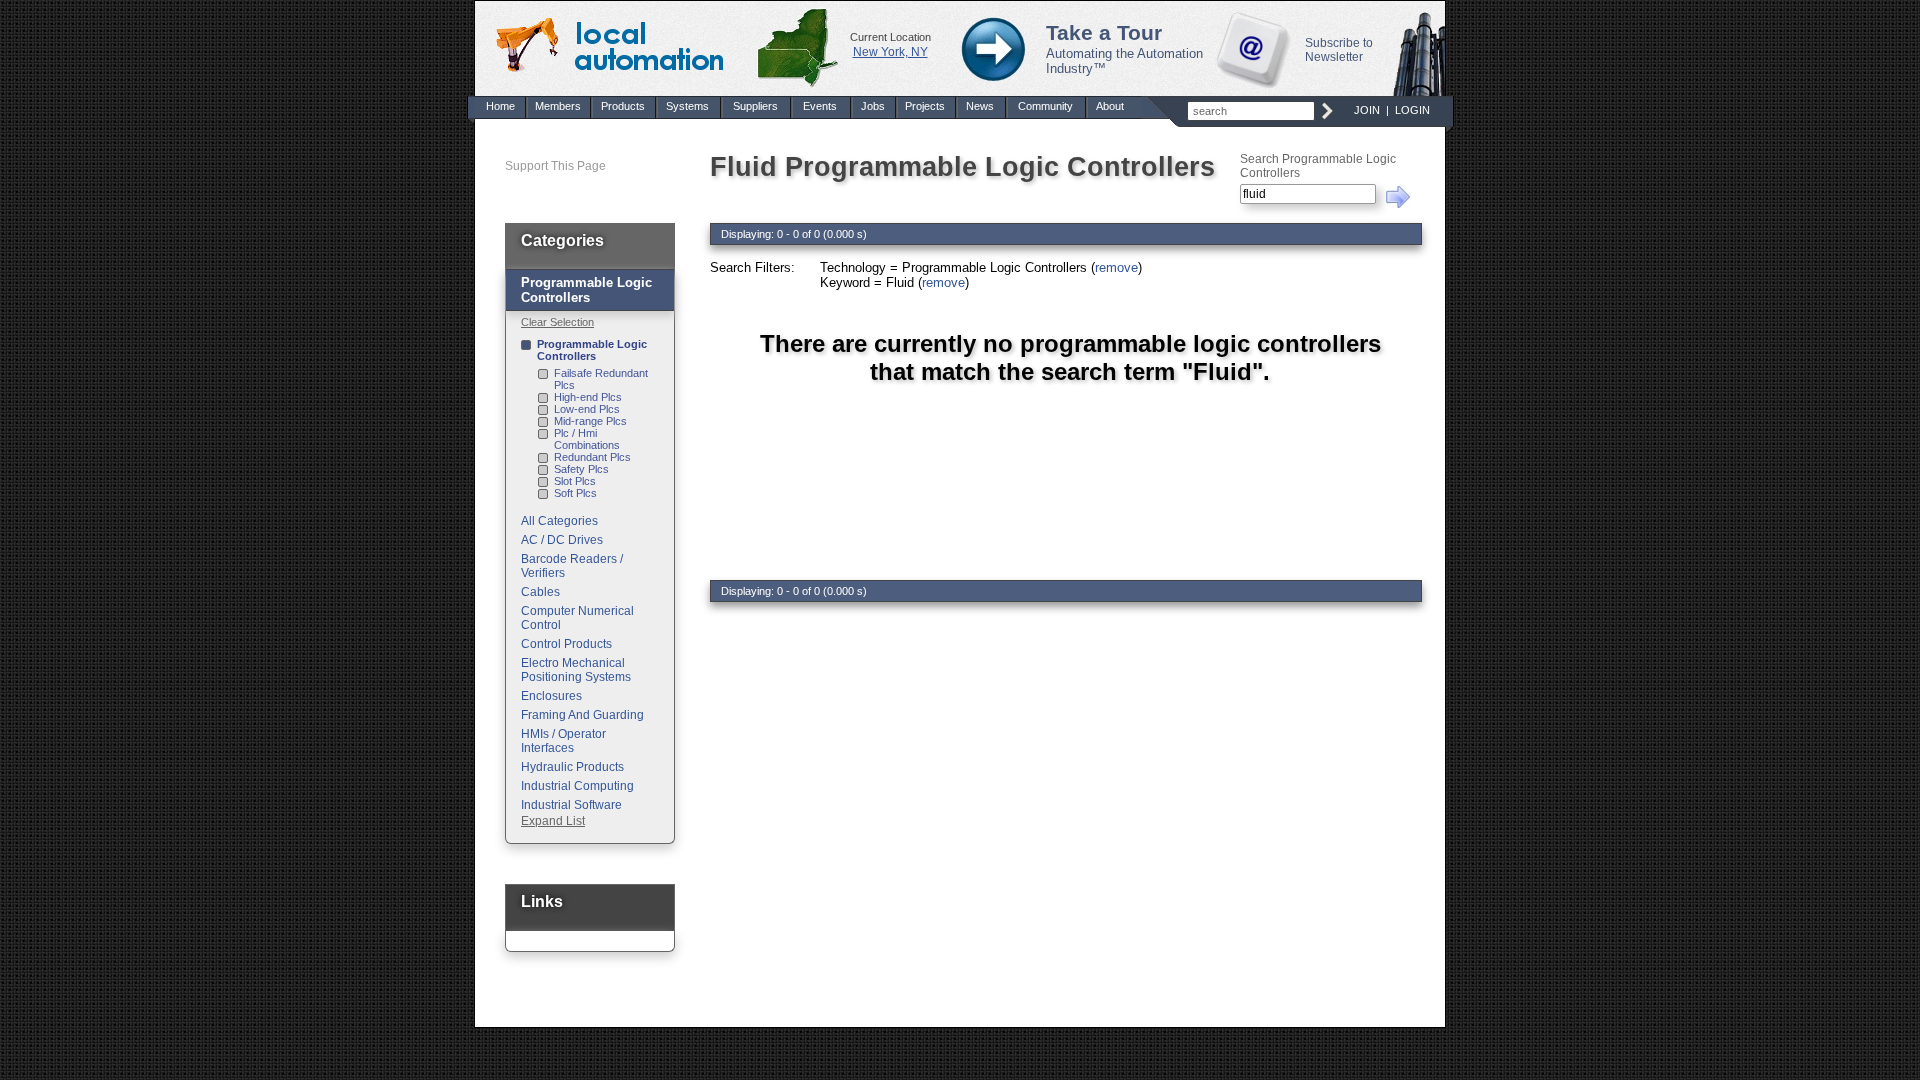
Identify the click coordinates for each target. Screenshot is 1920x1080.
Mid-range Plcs (590, 421)
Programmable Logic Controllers (592, 350)
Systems (687, 106)
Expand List (553, 821)
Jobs (873, 106)
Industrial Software (571, 805)
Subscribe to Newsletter (1339, 50)
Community (1045, 106)
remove (1116, 267)
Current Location (890, 37)
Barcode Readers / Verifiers (572, 566)
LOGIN (1412, 110)
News (980, 106)
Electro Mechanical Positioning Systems (576, 670)
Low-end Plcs (587, 409)
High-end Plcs (588, 397)
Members (558, 106)
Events (820, 106)
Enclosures (551, 696)
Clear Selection (557, 322)
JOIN (1367, 110)
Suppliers (755, 106)
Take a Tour (1104, 33)
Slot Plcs (575, 481)
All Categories (559, 521)
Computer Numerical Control (577, 618)
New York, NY (890, 52)
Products (623, 106)
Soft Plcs (575, 493)
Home (500, 106)
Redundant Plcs (592, 457)
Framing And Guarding (582, 715)
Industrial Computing (577, 786)
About (1110, 106)
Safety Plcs (581, 469)
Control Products (566, 644)
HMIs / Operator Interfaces (563, 741)
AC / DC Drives (562, 540)
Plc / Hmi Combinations (587, 439)
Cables (540, 592)
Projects (925, 106)
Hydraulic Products (572, 767)
